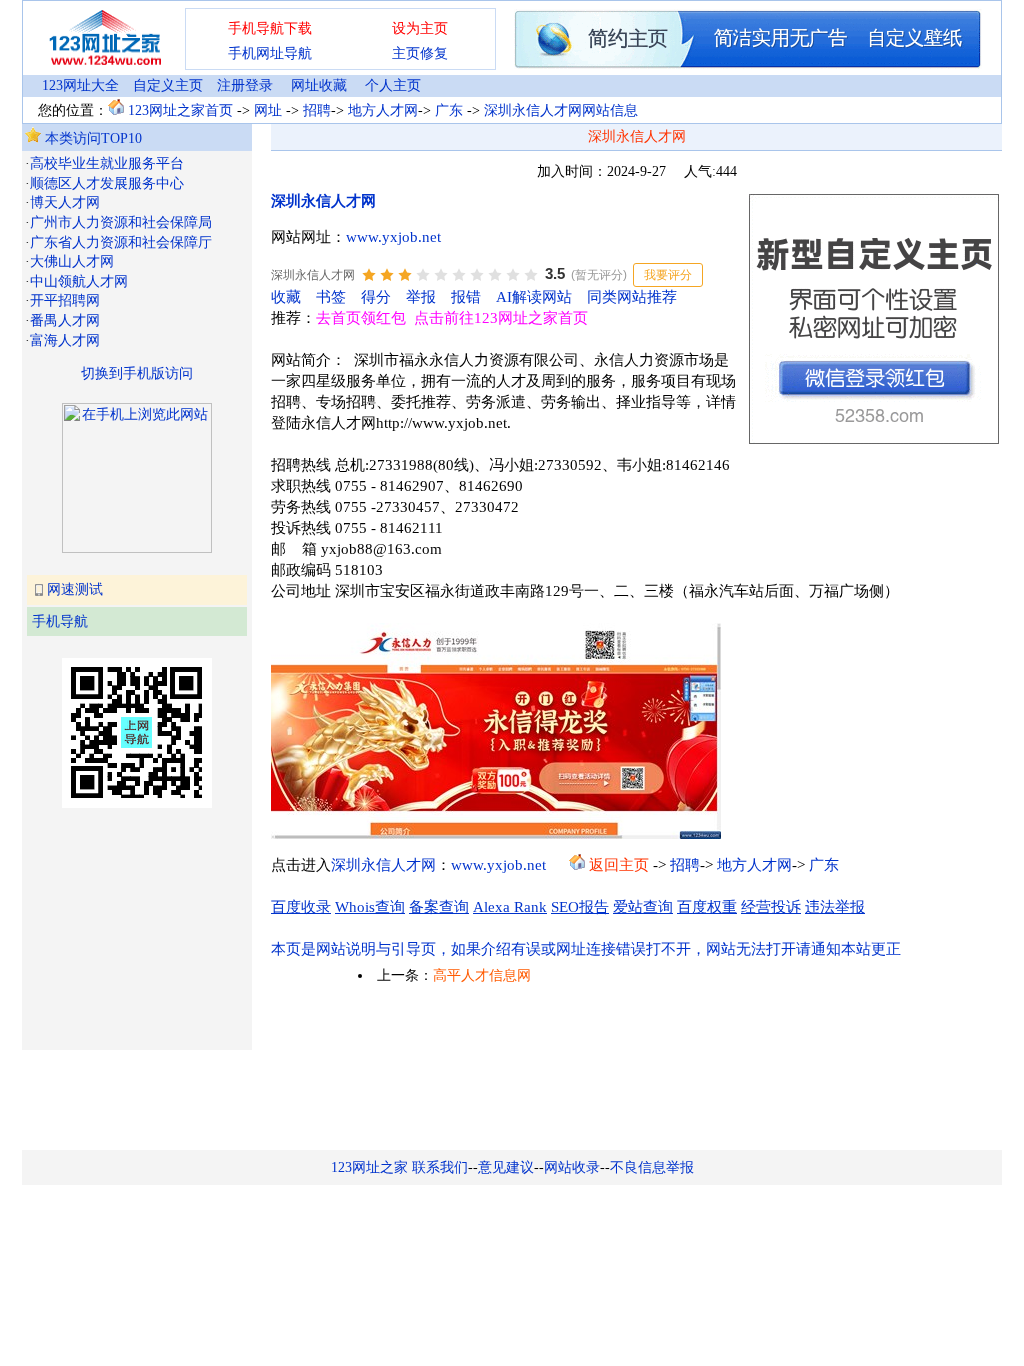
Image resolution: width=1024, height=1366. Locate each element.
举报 (421, 297)
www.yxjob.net (393, 237)
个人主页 (393, 85)
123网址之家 (369, 1167)
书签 (331, 297)
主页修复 (420, 53)
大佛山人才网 (72, 261)
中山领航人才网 (79, 281)
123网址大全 (80, 85)
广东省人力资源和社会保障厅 (121, 242)
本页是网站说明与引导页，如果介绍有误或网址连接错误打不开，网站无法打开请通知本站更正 (586, 949)
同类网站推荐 (632, 297)
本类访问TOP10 (91, 138)
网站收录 (572, 1167)
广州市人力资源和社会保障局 (121, 222)
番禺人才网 (65, 320)
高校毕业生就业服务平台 (107, 163)
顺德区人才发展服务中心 (107, 183)
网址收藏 (319, 85)
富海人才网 (65, 340)
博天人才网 (65, 202)
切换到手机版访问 (137, 373)
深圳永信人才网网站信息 (561, 110)
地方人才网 (383, 110)
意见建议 (506, 1167)
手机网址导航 (270, 53)
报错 (466, 297)
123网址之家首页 (180, 110)
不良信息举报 (652, 1167)
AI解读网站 (534, 297)
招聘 (317, 110)
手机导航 (60, 621)
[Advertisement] (125, 927)
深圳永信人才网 (323, 201)
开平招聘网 (65, 300)
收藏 (286, 297)
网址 (268, 110)
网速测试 (75, 589)
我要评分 (668, 275)
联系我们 (440, 1167)
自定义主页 (168, 85)
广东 (449, 110)
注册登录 (245, 85)
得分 (376, 297)
